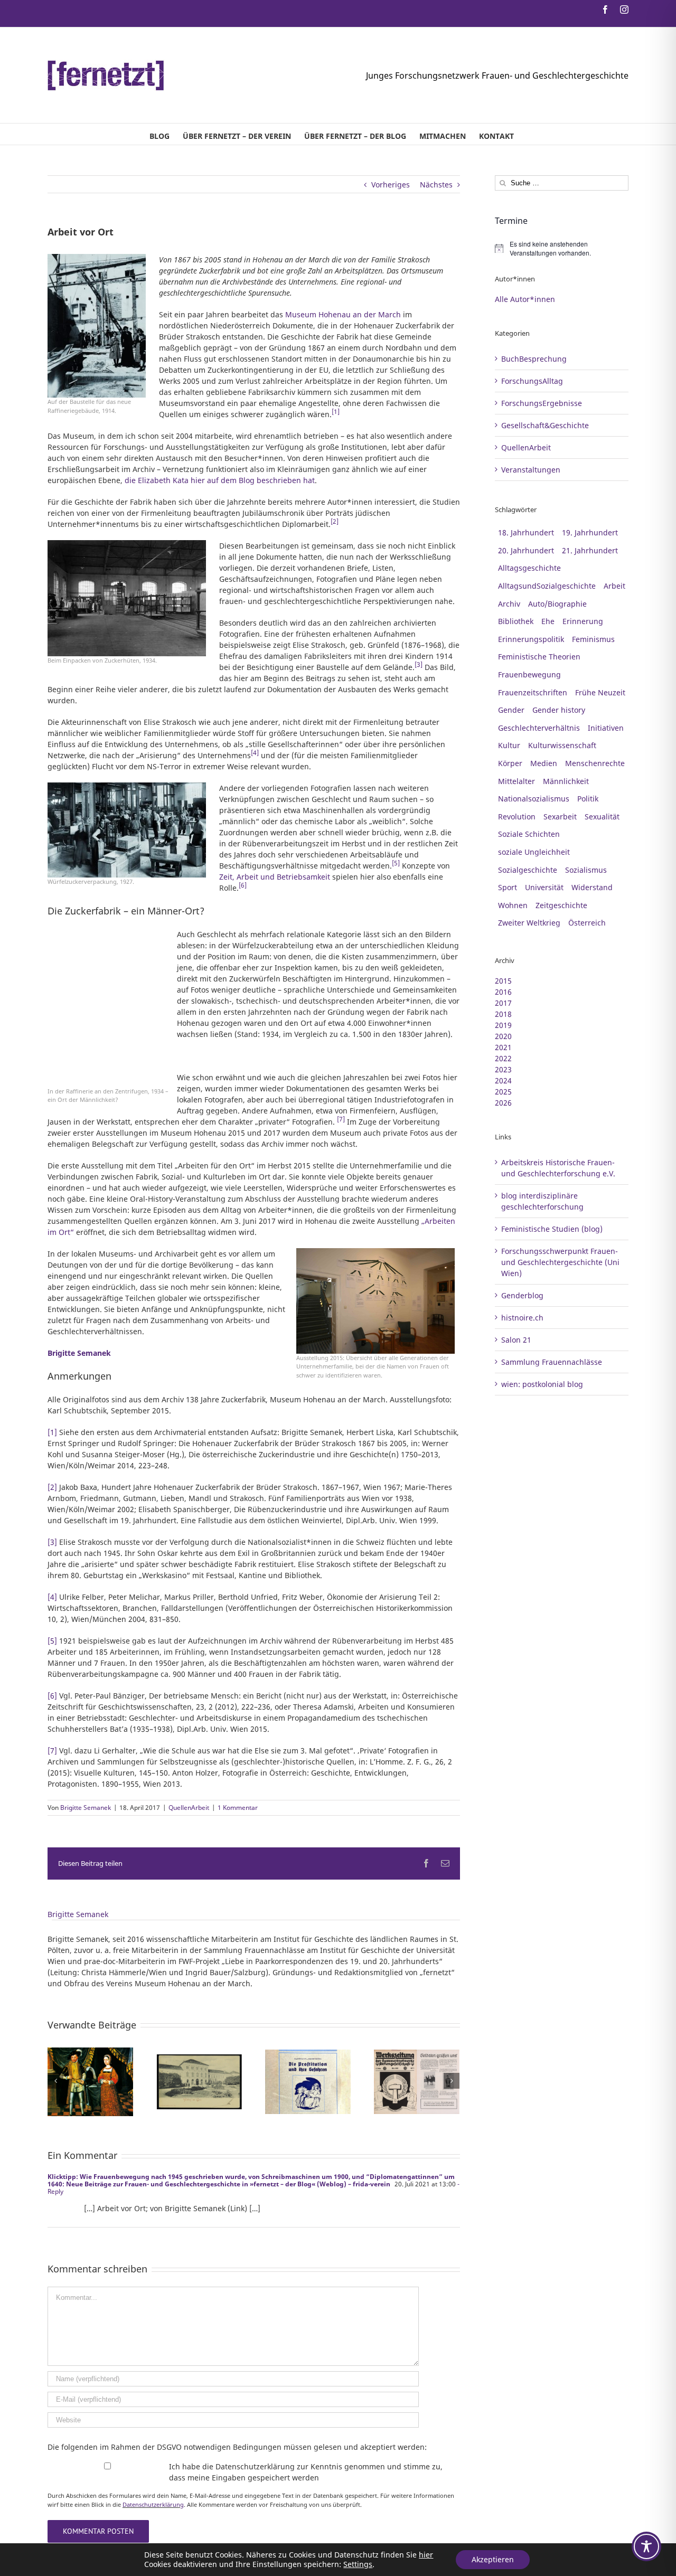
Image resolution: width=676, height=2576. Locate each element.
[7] (52, 1751)
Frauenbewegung (529, 674)
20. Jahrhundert (526, 550)
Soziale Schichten (529, 834)
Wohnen (513, 905)
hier (426, 2555)
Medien (544, 763)
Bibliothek (516, 621)
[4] (52, 1597)
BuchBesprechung (534, 359)
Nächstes (436, 185)
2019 (503, 1025)
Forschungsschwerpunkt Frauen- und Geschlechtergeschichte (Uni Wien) (560, 1262)
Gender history (559, 710)
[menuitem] (159, 134)
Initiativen (606, 728)
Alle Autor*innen (525, 299)
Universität (544, 887)
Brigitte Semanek (86, 1808)
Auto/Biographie (557, 604)
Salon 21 (516, 1340)
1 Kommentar (238, 1808)
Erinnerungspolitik (531, 639)
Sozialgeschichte (528, 870)
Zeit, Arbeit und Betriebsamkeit (275, 877)
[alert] (562, 248)
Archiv (509, 604)
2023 (503, 1069)
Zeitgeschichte (561, 905)
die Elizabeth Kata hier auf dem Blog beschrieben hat (220, 480)
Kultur (509, 745)
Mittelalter (517, 781)
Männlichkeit (566, 781)
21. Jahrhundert (590, 550)
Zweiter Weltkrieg (529, 923)
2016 (503, 992)
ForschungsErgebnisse (542, 403)
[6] (52, 1696)
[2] (52, 1487)
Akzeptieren (493, 2559)
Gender (511, 710)
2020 (503, 1036)
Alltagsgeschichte (529, 568)
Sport (508, 887)
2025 (503, 1092)
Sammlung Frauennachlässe (552, 1362)
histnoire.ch (522, 1318)
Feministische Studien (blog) (552, 1229)
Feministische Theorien (539, 657)
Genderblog (522, 1295)
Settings (358, 2564)
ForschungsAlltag (532, 381)
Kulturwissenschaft (562, 745)
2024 (503, 1081)
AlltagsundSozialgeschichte (547, 586)
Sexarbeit (560, 817)
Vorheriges (391, 185)
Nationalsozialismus (534, 799)
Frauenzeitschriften (533, 692)
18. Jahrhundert (526, 532)
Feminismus (593, 639)
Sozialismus (586, 870)
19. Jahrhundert (590, 532)
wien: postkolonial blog (542, 1384)
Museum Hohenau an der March (343, 314)
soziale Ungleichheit (534, 852)
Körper (510, 763)
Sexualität (602, 817)
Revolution (517, 817)
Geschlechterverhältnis (539, 728)
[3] (52, 1542)
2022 (503, 1058)
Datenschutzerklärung (153, 2504)
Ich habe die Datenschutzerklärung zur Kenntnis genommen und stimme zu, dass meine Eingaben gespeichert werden (306, 2472)
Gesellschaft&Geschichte (545, 425)
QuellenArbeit (189, 1808)
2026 (503, 1103)
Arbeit (614, 586)
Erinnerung (583, 621)
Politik (588, 799)
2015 (503, 981)
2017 (503, 1003)
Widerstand (592, 887)
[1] (52, 1432)
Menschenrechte (595, 763)
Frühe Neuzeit (600, 692)
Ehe (548, 621)
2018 (503, 1014)
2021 (503, 1047)
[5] (52, 1641)
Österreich (587, 923)
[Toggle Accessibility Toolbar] (646, 2546)
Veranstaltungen (531, 470)
